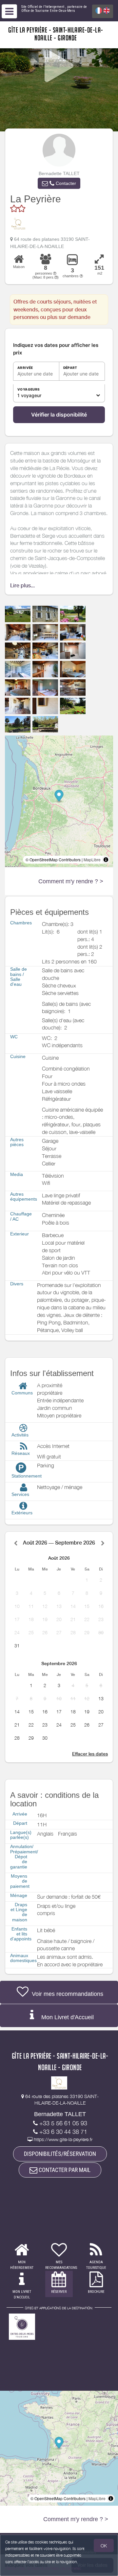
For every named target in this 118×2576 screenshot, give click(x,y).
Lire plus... (22, 586)
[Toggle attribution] (106, 860)
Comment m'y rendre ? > (71, 881)
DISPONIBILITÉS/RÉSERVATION (60, 2154)
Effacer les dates (90, 1754)
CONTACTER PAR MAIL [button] (64, 2170)
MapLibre (92, 859)
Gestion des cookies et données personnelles (43, 2568)
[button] (59, 183)
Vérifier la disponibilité (59, 415)
